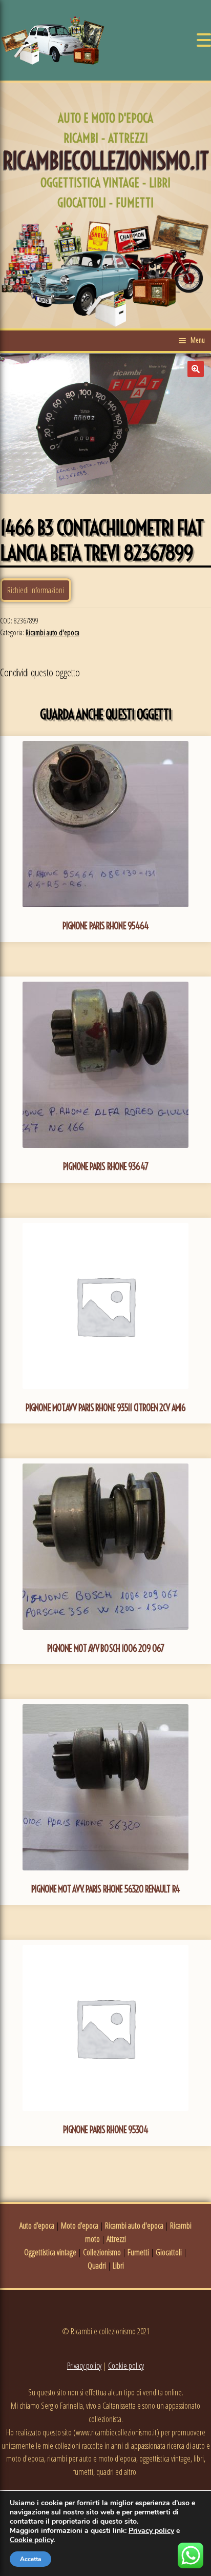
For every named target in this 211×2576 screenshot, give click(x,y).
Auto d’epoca (37, 2226)
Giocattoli (169, 2252)
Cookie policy (126, 2366)
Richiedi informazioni (36, 590)
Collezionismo (102, 2252)
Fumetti (138, 2252)
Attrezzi (116, 2239)
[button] (196, 369)
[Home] (53, 40)
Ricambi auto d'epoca (52, 632)
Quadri (97, 2266)
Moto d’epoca (80, 2226)
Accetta (30, 2559)
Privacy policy (84, 2366)
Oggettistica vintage (50, 2252)
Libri (118, 2266)
